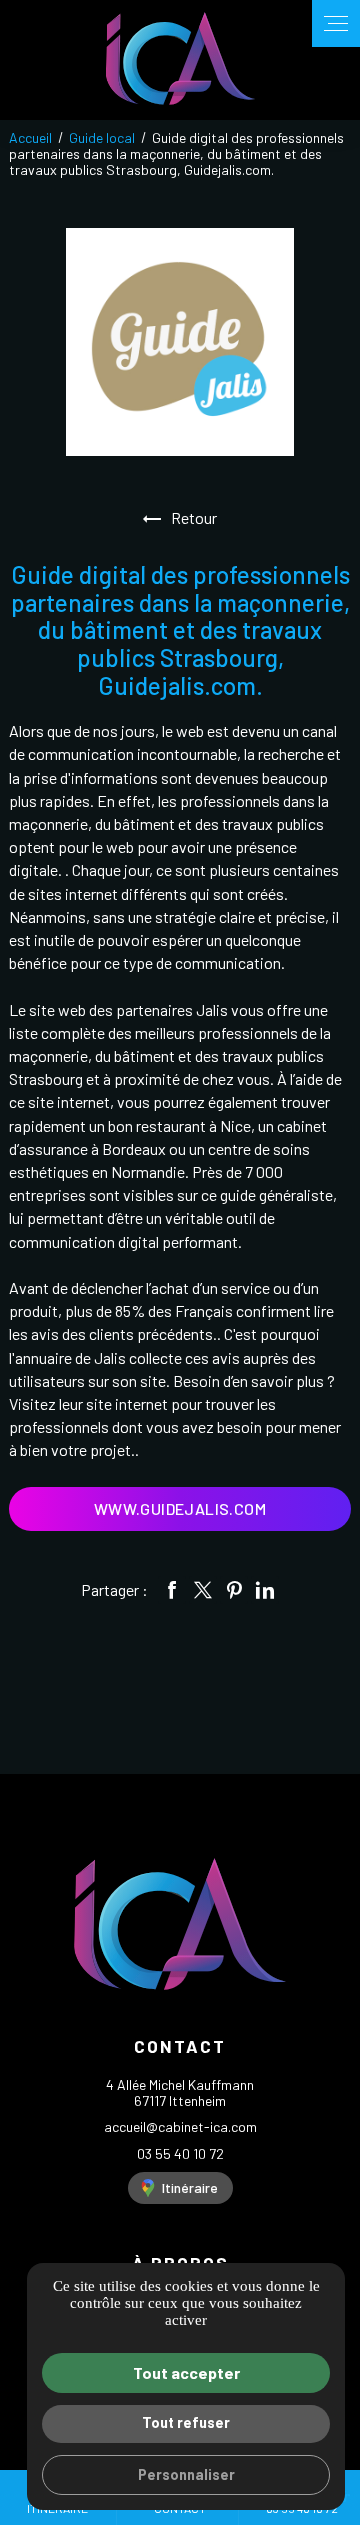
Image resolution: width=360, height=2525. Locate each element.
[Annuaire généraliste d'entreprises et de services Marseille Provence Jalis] (180, 342)
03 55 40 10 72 (180, 2153)
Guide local (103, 137)
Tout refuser (186, 2422)
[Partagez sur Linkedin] (265, 1590)
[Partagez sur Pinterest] (234, 1590)
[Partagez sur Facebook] (172, 1590)
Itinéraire (190, 2187)
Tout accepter (186, 2372)
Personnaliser (186, 2474)
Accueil (30, 137)
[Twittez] (203, 1590)
